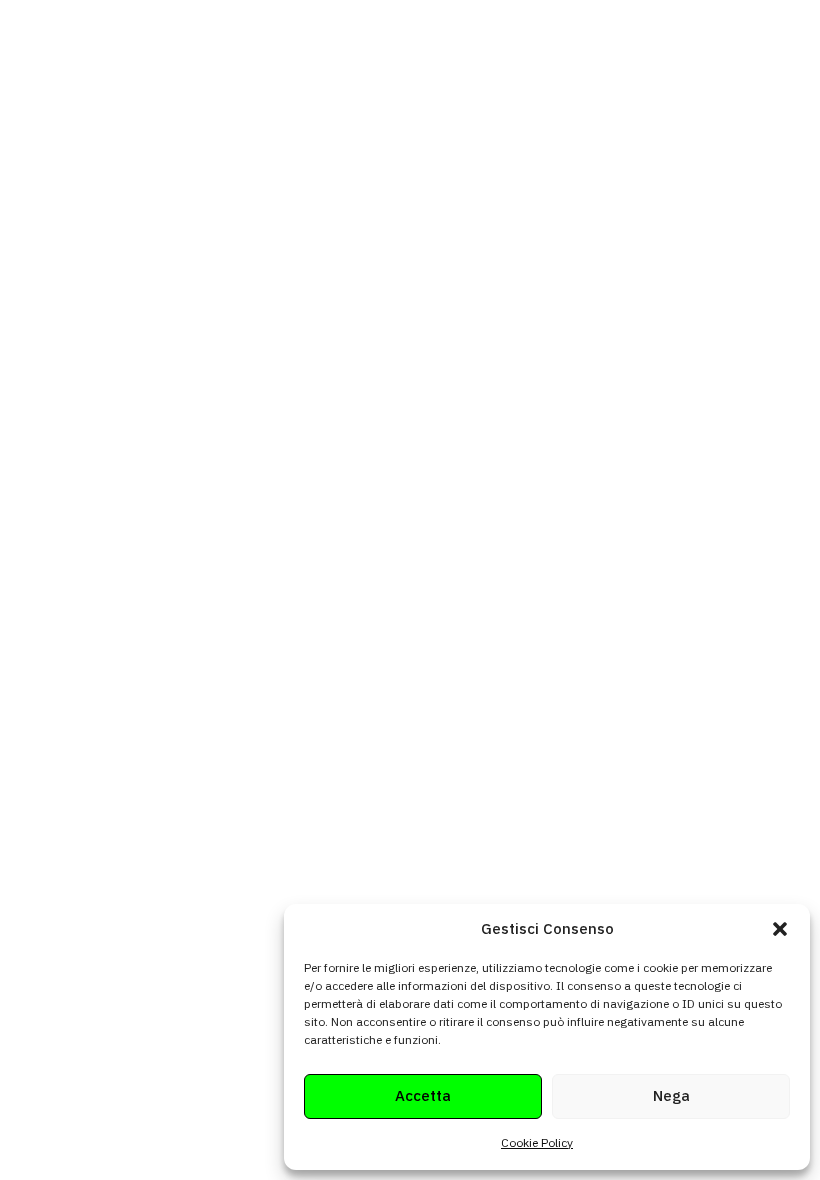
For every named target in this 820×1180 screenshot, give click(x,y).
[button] (780, 929)
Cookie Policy (537, 1142)
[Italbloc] (96, 57)
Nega (671, 1095)
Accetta (423, 1095)
